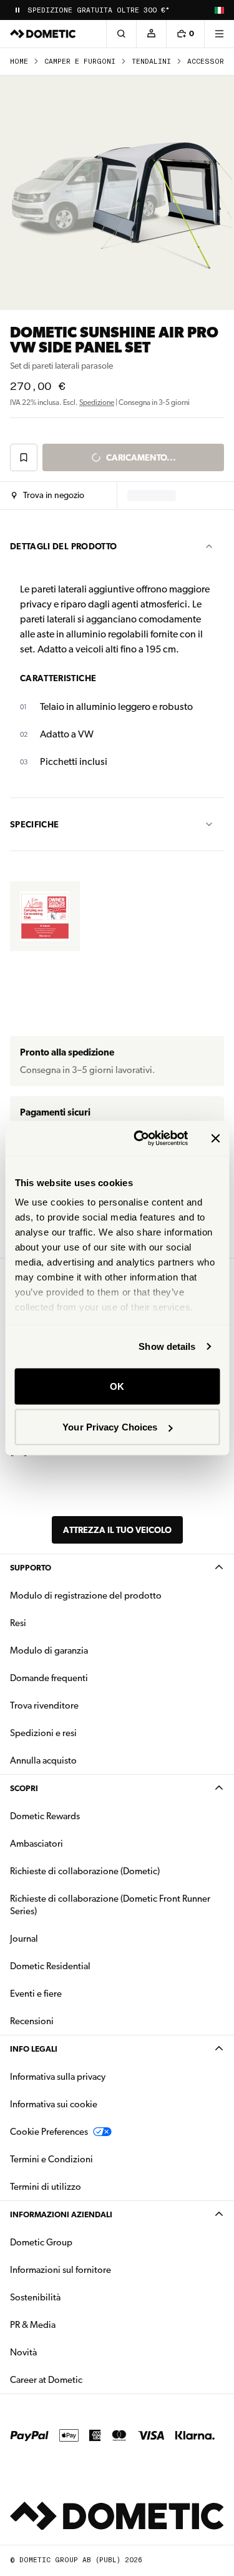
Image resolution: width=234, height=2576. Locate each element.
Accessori (208, 62)
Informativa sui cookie (54, 2104)
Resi (18, 1623)
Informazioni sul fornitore (61, 2270)
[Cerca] (121, 34)
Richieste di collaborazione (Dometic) (85, 1871)
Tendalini (151, 62)
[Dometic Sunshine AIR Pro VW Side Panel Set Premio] (45, 916)
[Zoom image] (117, 193)
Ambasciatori (37, 1844)
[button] (48, 496)
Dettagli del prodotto (63, 546)
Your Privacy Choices (110, 1427)
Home (19, 62)
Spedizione (97, 402)
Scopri (24, 1788)
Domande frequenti (49, 1678)
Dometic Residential (90, 1966)
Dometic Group (80, 2242)
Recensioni (32, 2021)
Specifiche (35, 824)
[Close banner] (215, 1138)
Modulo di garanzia (49, 1650)
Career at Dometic (85, 2379)
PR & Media (72, 2324)
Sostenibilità (35, 2297)
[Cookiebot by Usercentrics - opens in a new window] (139, 1139)
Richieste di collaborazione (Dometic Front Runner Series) (110, 1905)
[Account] (151, 34)
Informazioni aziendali (61, 2214)
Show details (167, 1346)
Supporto (31, 1568)
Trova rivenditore (44, 1705)
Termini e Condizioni (51, 2159)
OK (117, 1386)
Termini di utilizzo (46, 2187)
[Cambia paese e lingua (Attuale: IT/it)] (219, 10)
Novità (63, 2352)
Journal (24, 1939)
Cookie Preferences (49, 2132)
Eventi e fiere (36, 1994)
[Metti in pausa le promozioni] (17, 10)
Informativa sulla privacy (58, 2077)
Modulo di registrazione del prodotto (86, 1595)
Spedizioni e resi (43, 1733)
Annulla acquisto (43, 1760)
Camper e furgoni (80, 62)
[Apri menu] (219, 34)
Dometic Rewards (45, 1816)
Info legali (34, 2049)
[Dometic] (43, 34)
